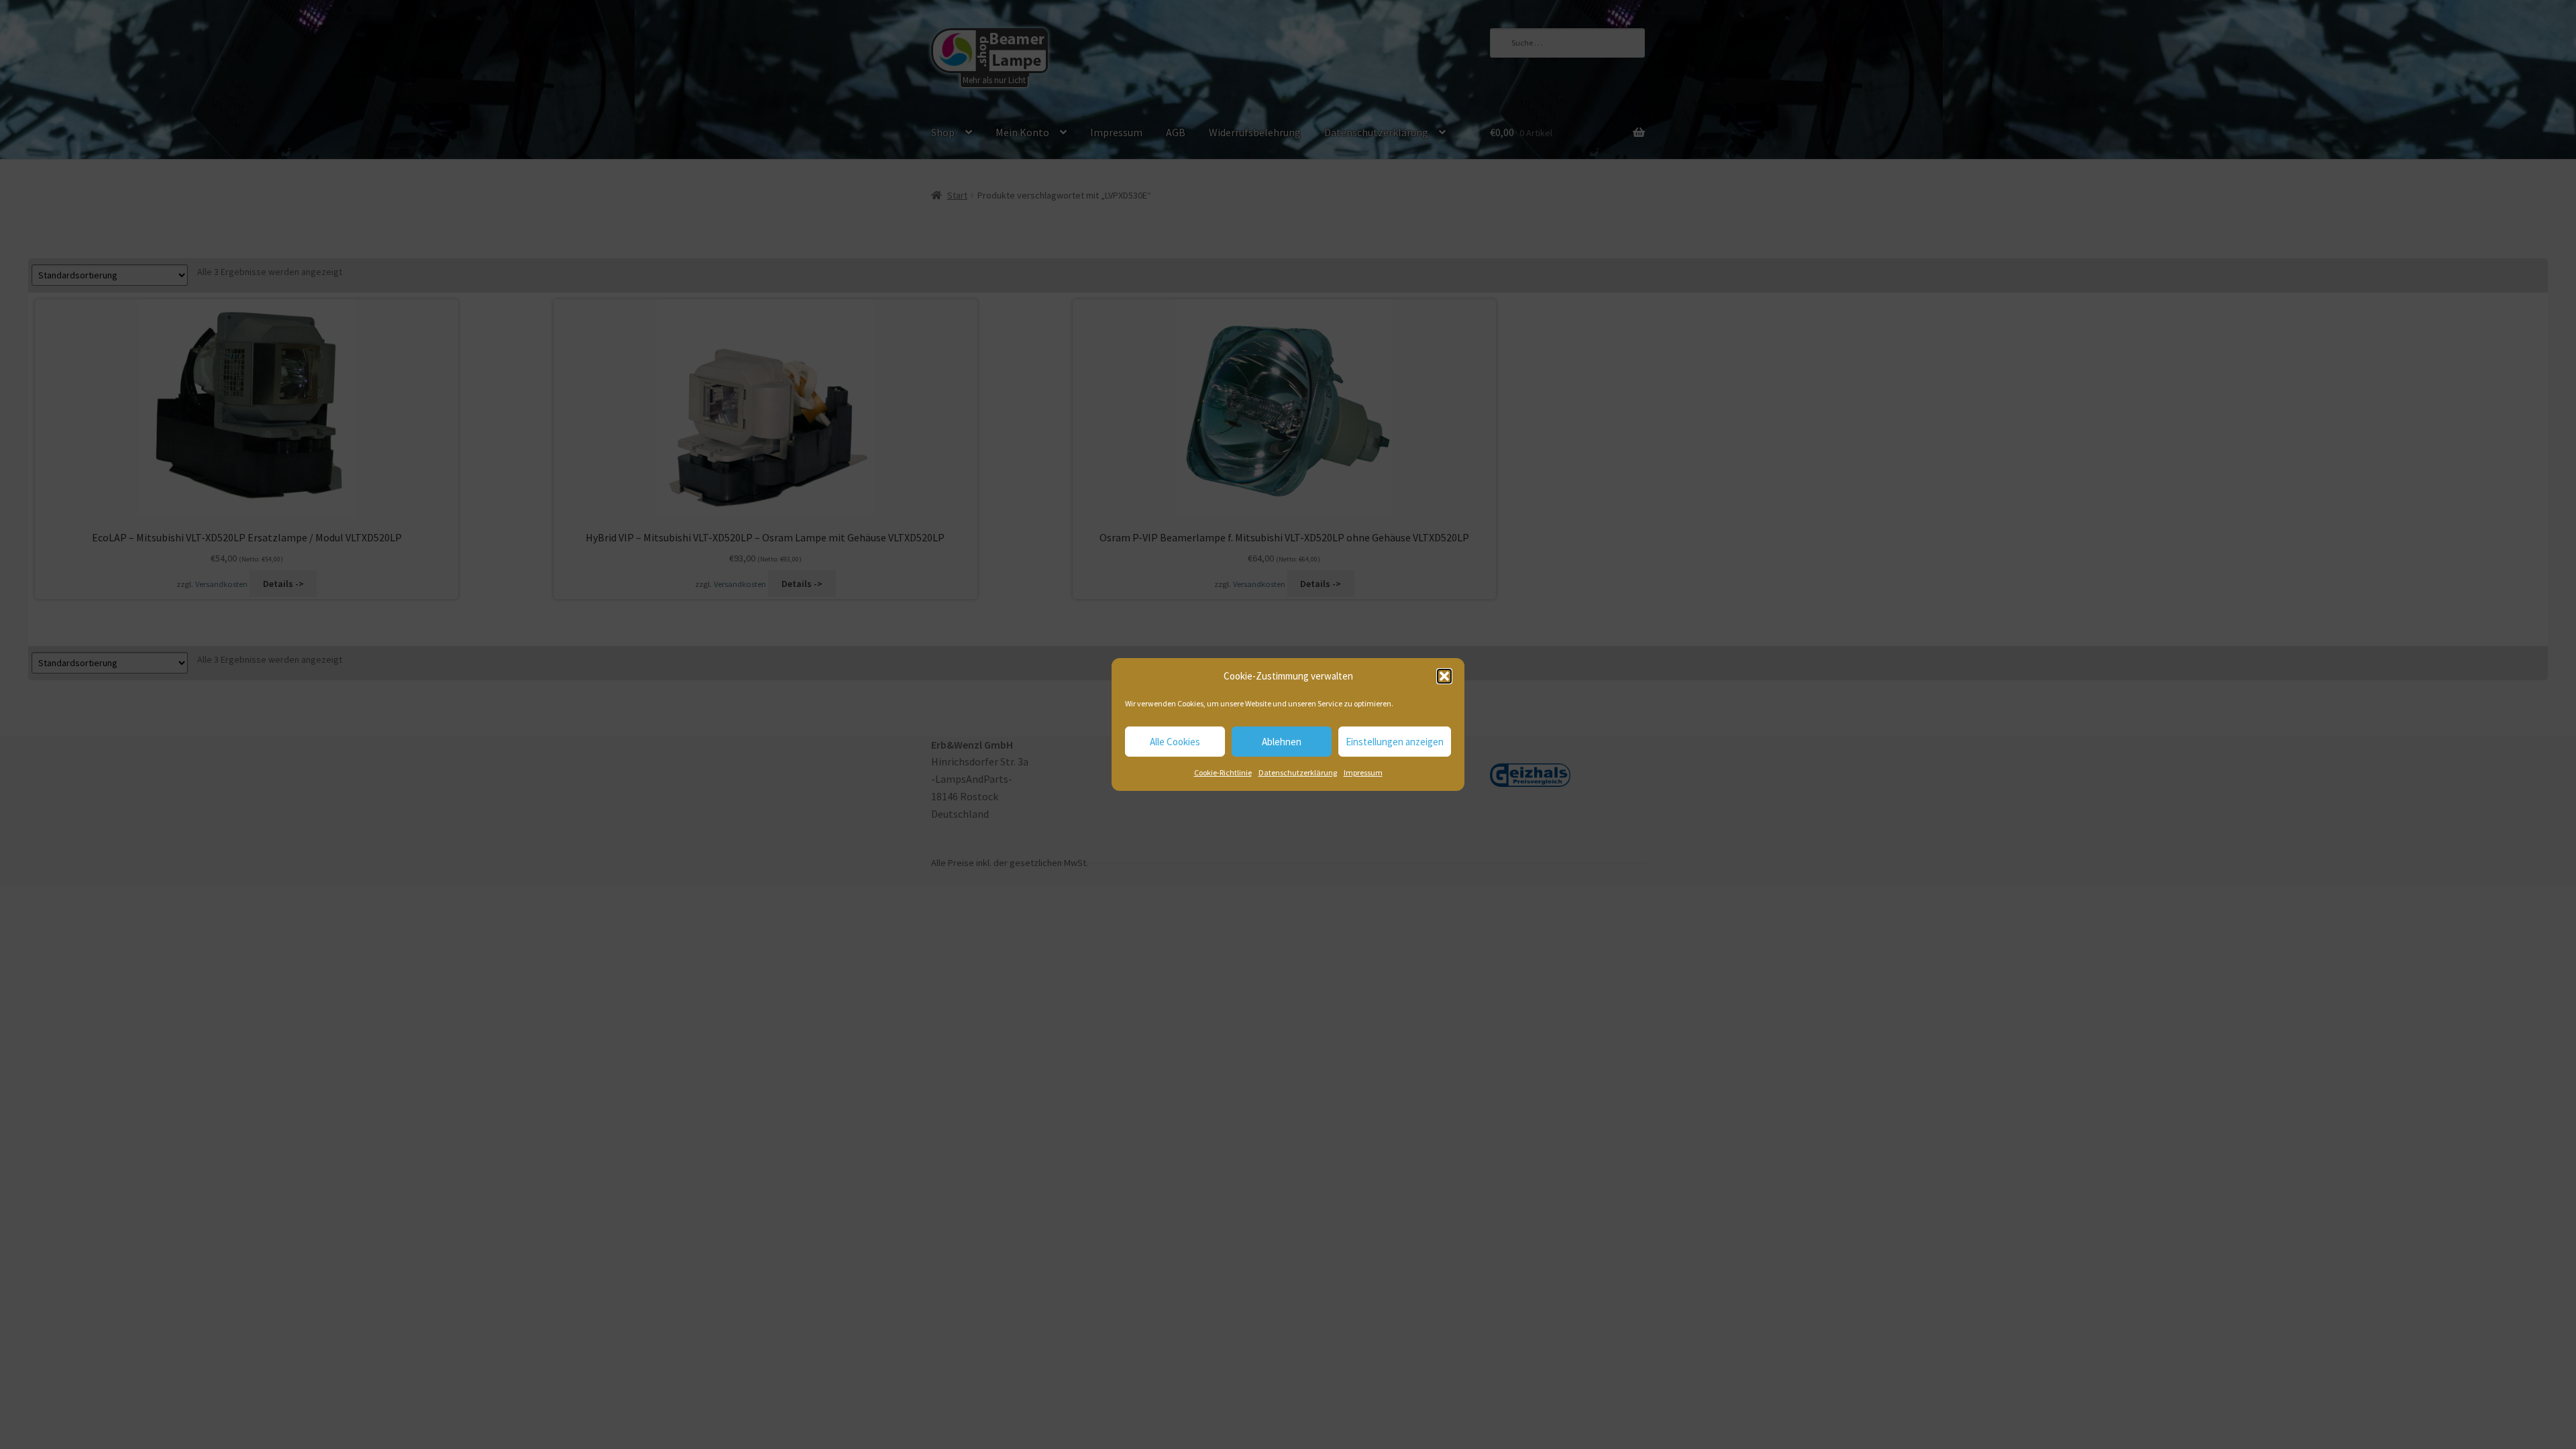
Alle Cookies (1175, 742)
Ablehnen (1282, 742)
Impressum (1363, 772)
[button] (1444, 676)
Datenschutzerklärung (1298, 772)
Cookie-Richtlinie (1223, 772)
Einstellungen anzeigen (1395, 742)
